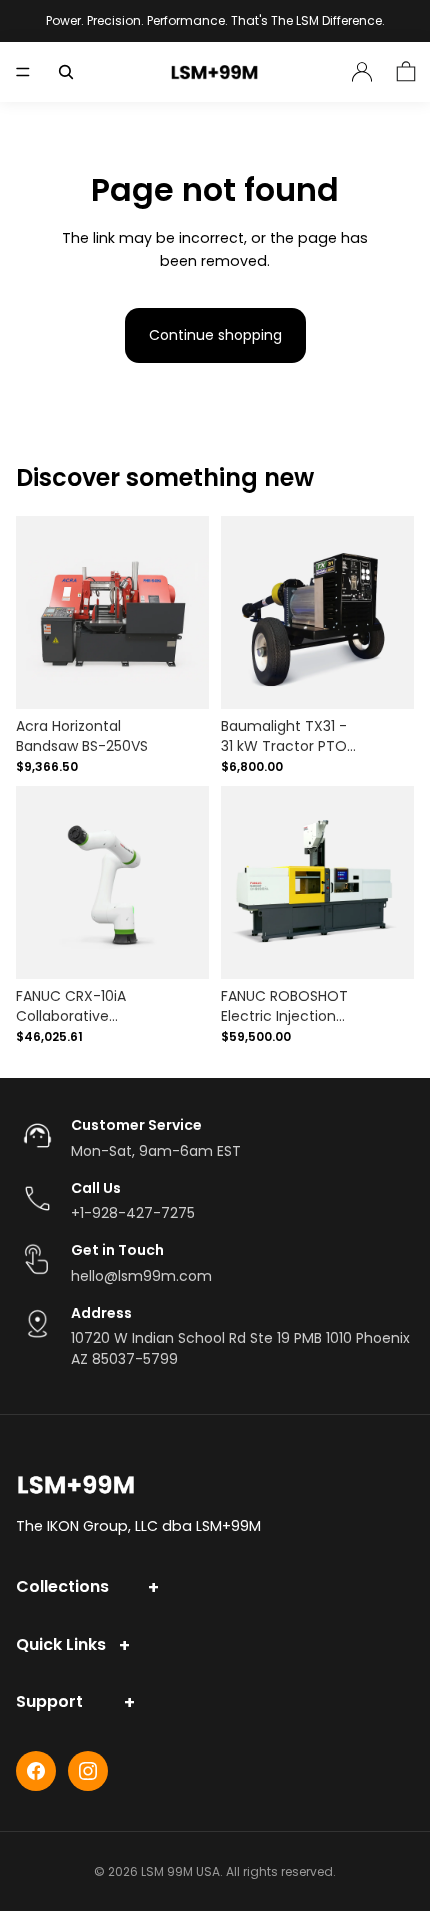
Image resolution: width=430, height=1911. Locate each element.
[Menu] (23, 72)
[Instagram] (88, 1771)
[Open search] (66, 72)
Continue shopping (215, 335)
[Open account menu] (362, 72)
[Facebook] (36, 1771)
